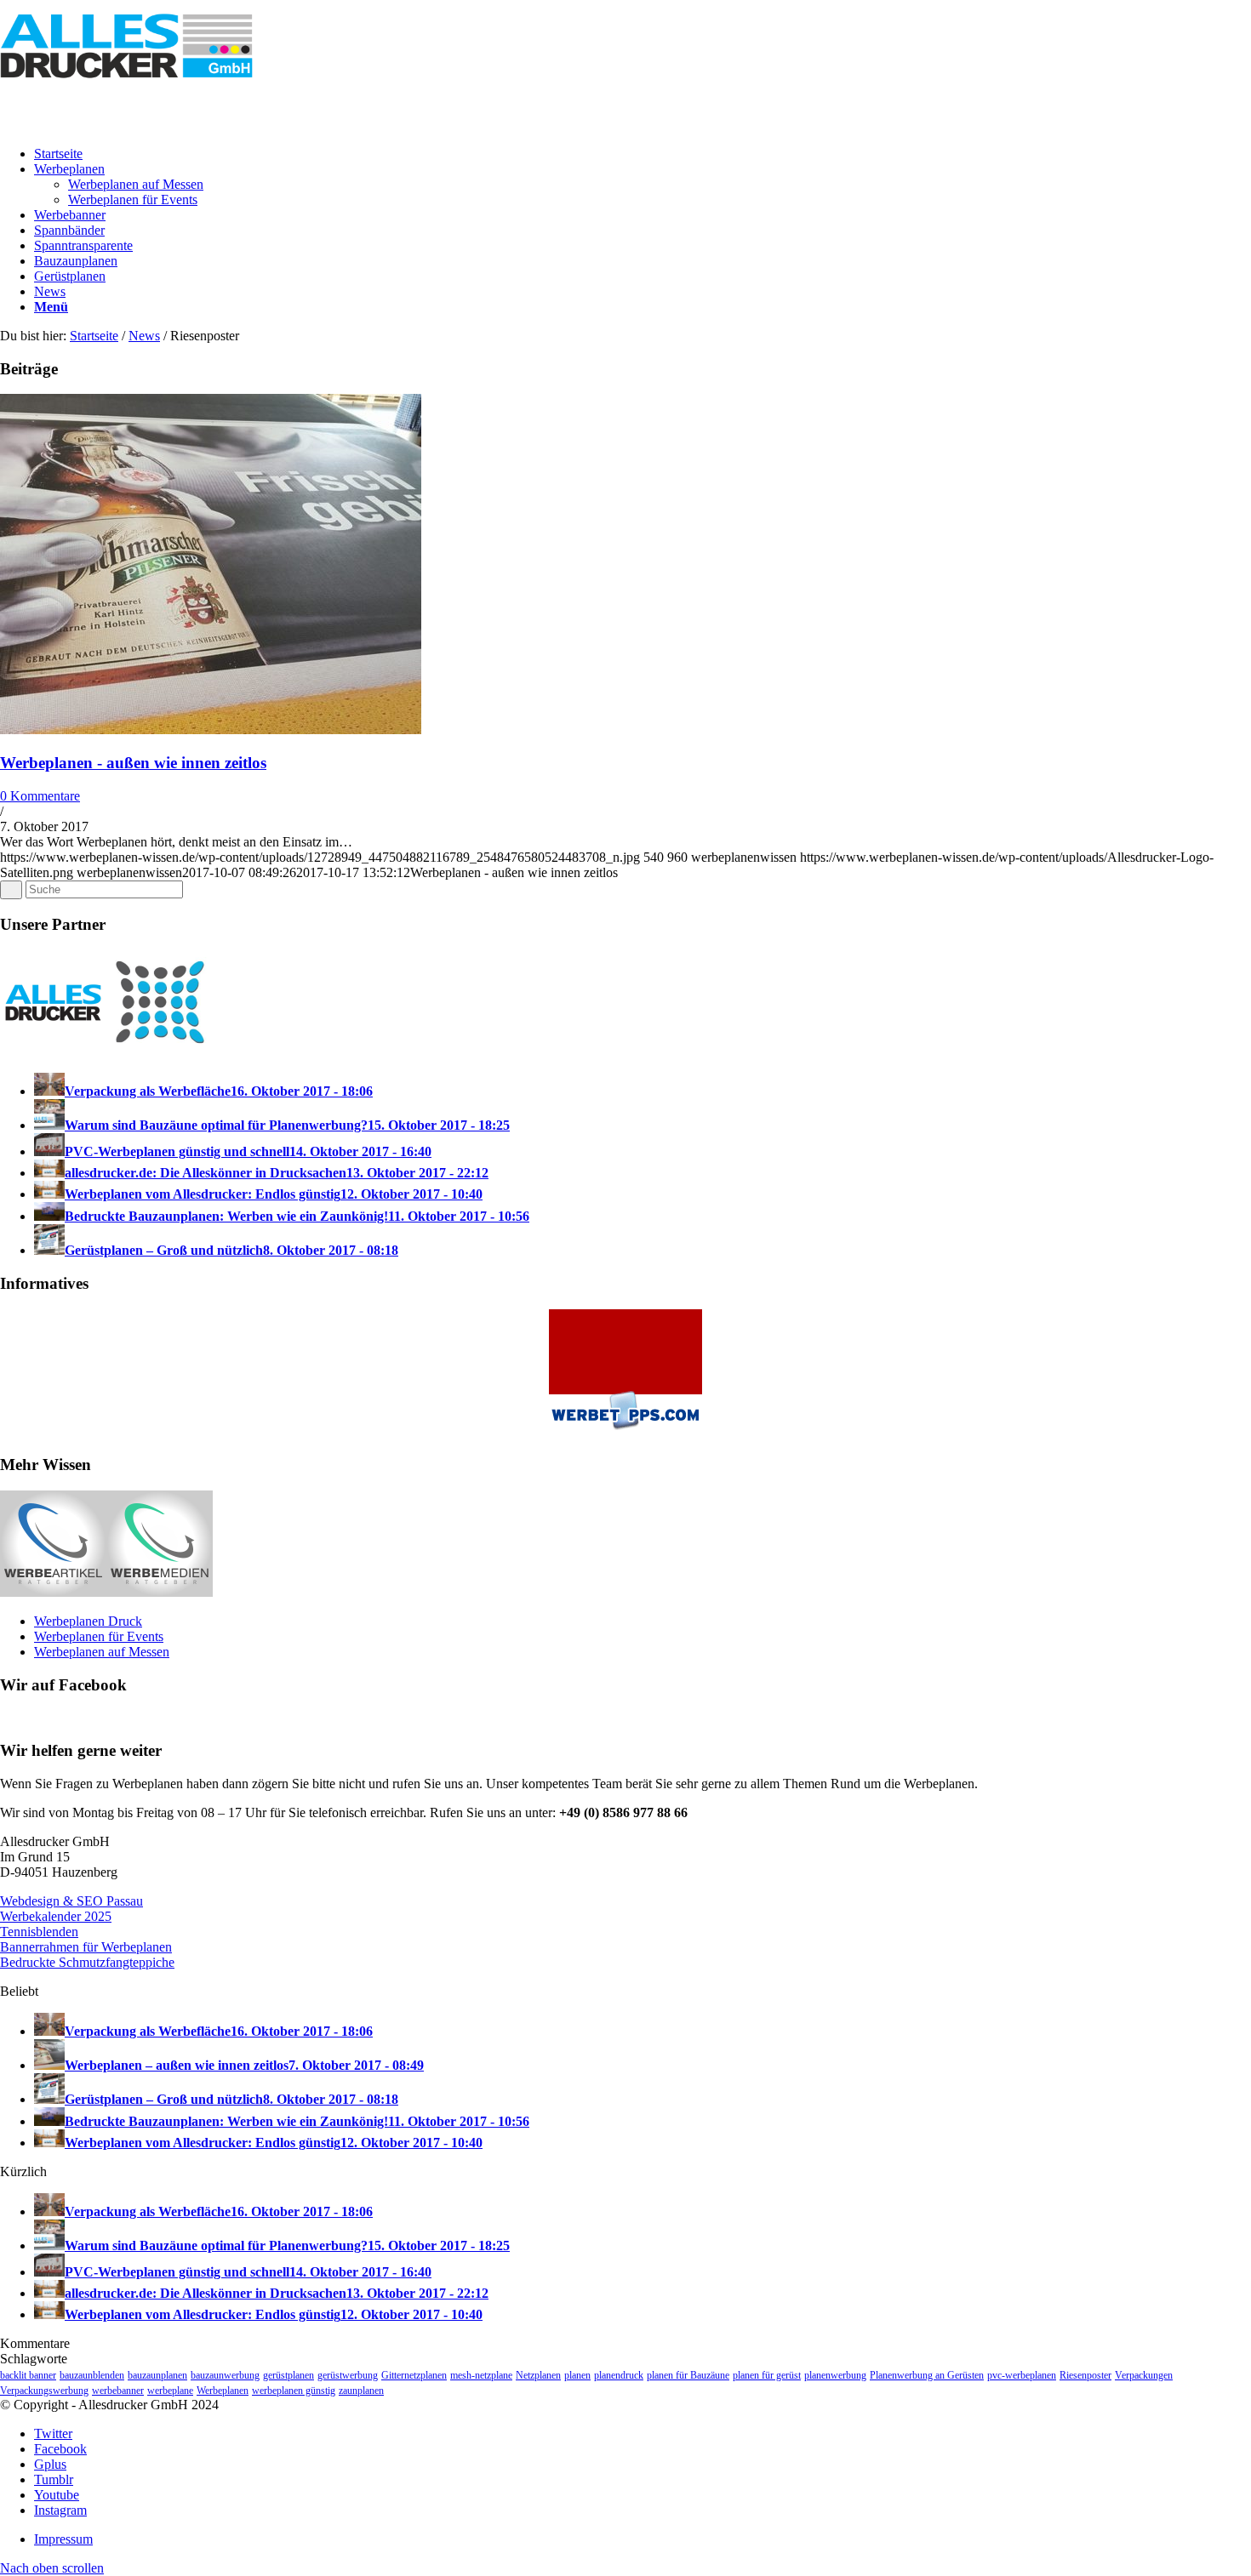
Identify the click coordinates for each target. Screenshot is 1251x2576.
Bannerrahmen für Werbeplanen (86, 1947)
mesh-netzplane (481, 2375)
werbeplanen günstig (294, 2391)
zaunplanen (361, 2391)
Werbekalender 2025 (56, 1916)
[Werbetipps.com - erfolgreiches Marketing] (625, 1432)
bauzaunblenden (92, 2375)
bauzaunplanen (157, 2375)
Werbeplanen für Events (99, 1636)
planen (577, 2375)
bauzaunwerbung (225, 2375)
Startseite (94, 336)
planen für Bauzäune (688, 2375)
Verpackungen (1144, 2375)
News (144, 336)
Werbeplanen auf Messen (102, 1652)
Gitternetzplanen (414, 2375)
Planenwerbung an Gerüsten (927, 2375)
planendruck (619, 2375)
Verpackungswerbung (44, 2391)
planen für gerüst (767, 2375)
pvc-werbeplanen (1022, 2375)
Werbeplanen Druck (88, 1621)
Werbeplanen (223, 2391)
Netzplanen (538, 2375)
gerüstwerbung (348, 2375)
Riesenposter (1085, 2375)
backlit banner (28, 2375)
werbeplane (170, 2391)
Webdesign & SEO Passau (71, 1901)
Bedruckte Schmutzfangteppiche (87, 1962)
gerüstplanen (288, 2375)
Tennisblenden (39, 1932)
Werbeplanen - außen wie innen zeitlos (133, 763)
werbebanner (118, 2391)
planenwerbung (835, 2375)
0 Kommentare (40, 796)
